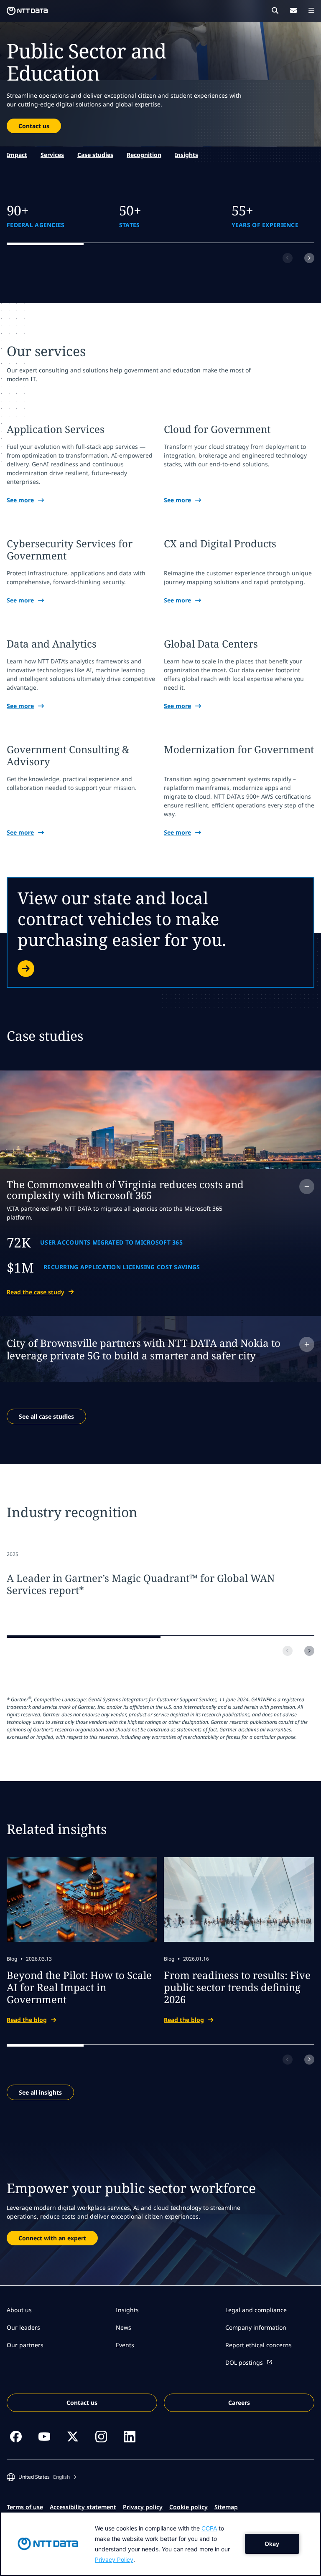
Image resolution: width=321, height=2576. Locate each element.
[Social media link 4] (101, 2437)
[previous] (288, 258)
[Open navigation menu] (311, 10)
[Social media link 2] (44, 2437)
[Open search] (275, 10)
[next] (309, 258)
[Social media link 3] (73, 2437)
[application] (160, 2544)
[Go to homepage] (27, 11)
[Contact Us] (293, 10)
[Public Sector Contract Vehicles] (160, 932)
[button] (42, 2477)
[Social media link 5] (130, 2437)
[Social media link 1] (16, 2437)
